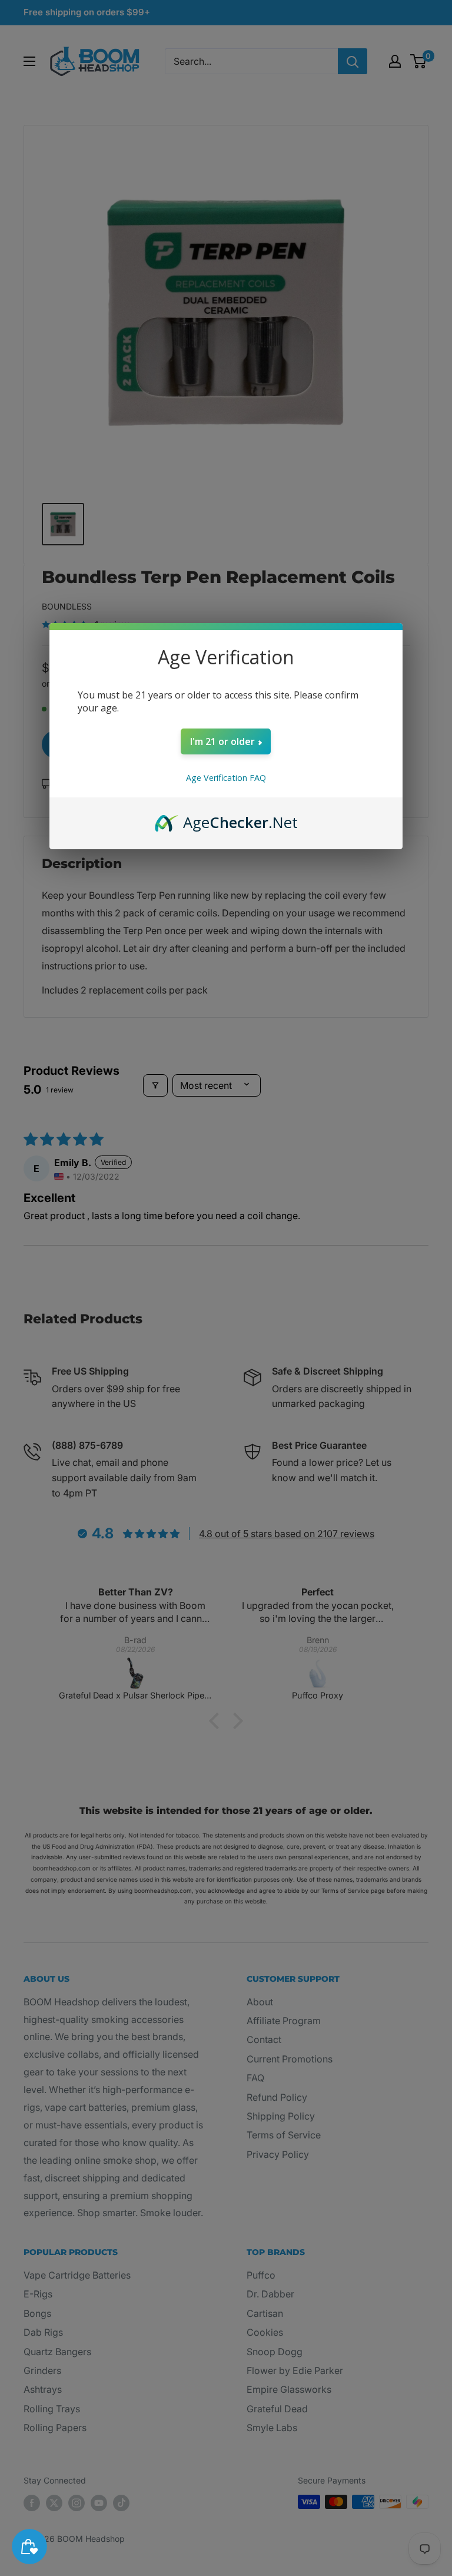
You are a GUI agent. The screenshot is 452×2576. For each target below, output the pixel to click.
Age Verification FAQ (226, 778)
